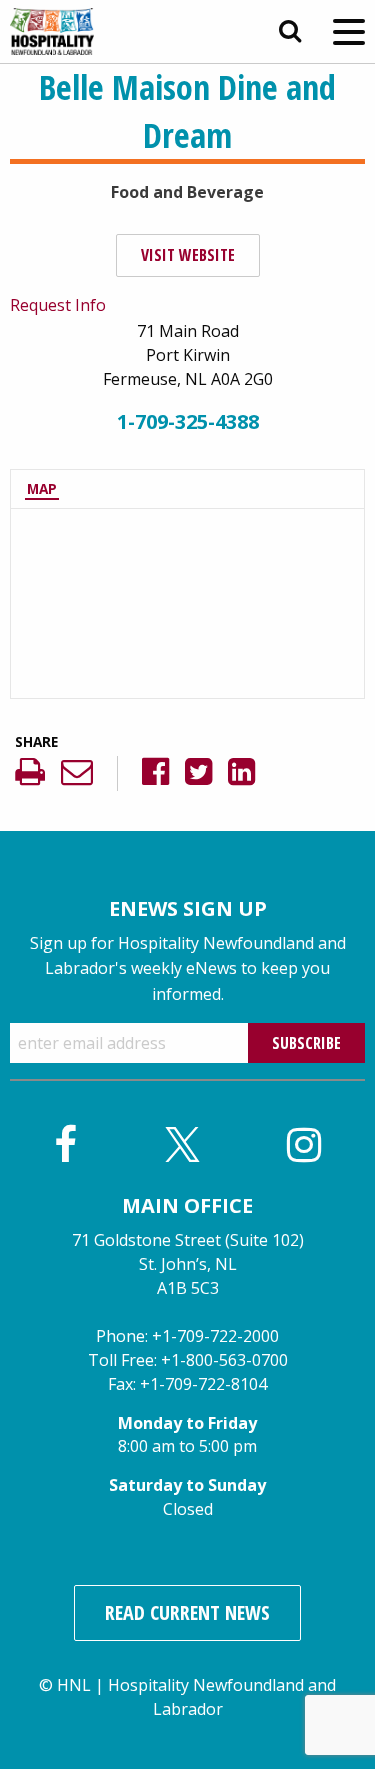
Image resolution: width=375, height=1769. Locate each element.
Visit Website (188, 255)
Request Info (58, 305)
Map (42, 488)
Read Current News (187, 1612)
